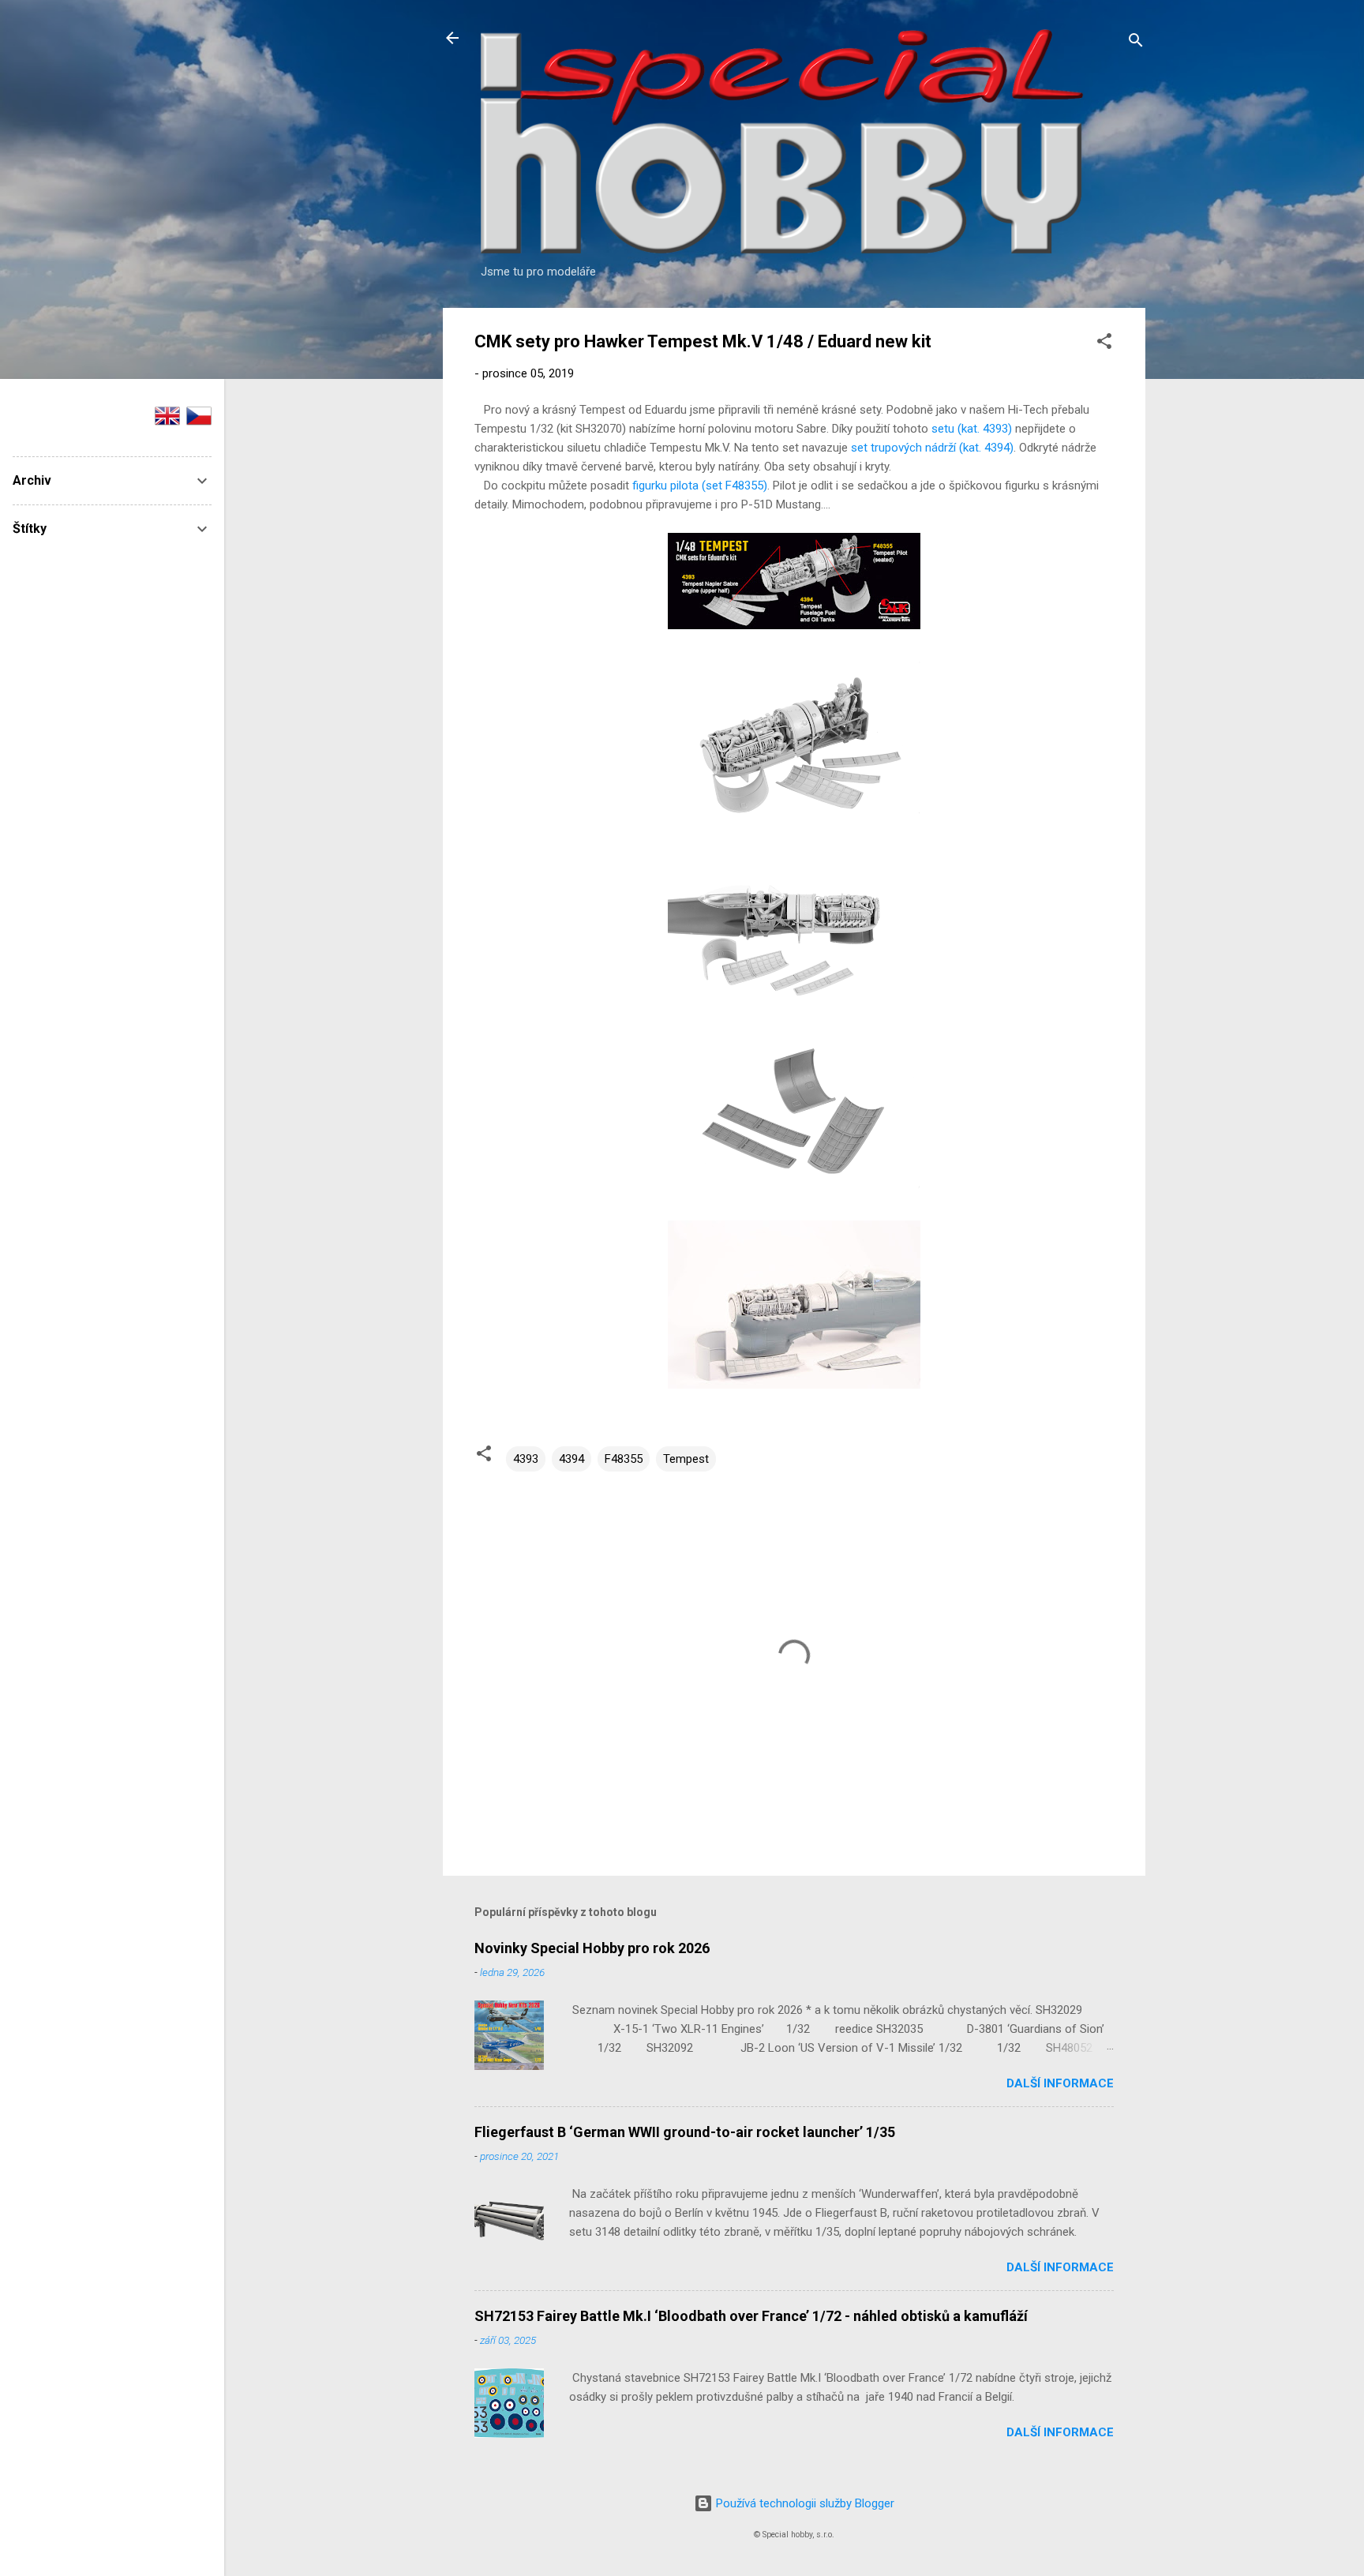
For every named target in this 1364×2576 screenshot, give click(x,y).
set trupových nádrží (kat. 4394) (932, 448)
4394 (571, 1459)
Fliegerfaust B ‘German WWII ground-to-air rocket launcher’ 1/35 (685, 2132)
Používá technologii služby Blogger (804, 2503)
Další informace (1060, 2083)
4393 (526, 1459)
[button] (1104, 344)
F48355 (624, 1459)
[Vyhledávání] (1136, 43)
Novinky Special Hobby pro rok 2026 (592, 1948)
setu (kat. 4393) (972, 429)
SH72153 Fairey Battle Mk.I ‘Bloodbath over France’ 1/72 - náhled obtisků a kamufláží (751, 2316)
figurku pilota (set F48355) (700, 486)
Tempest (686, 1459)
